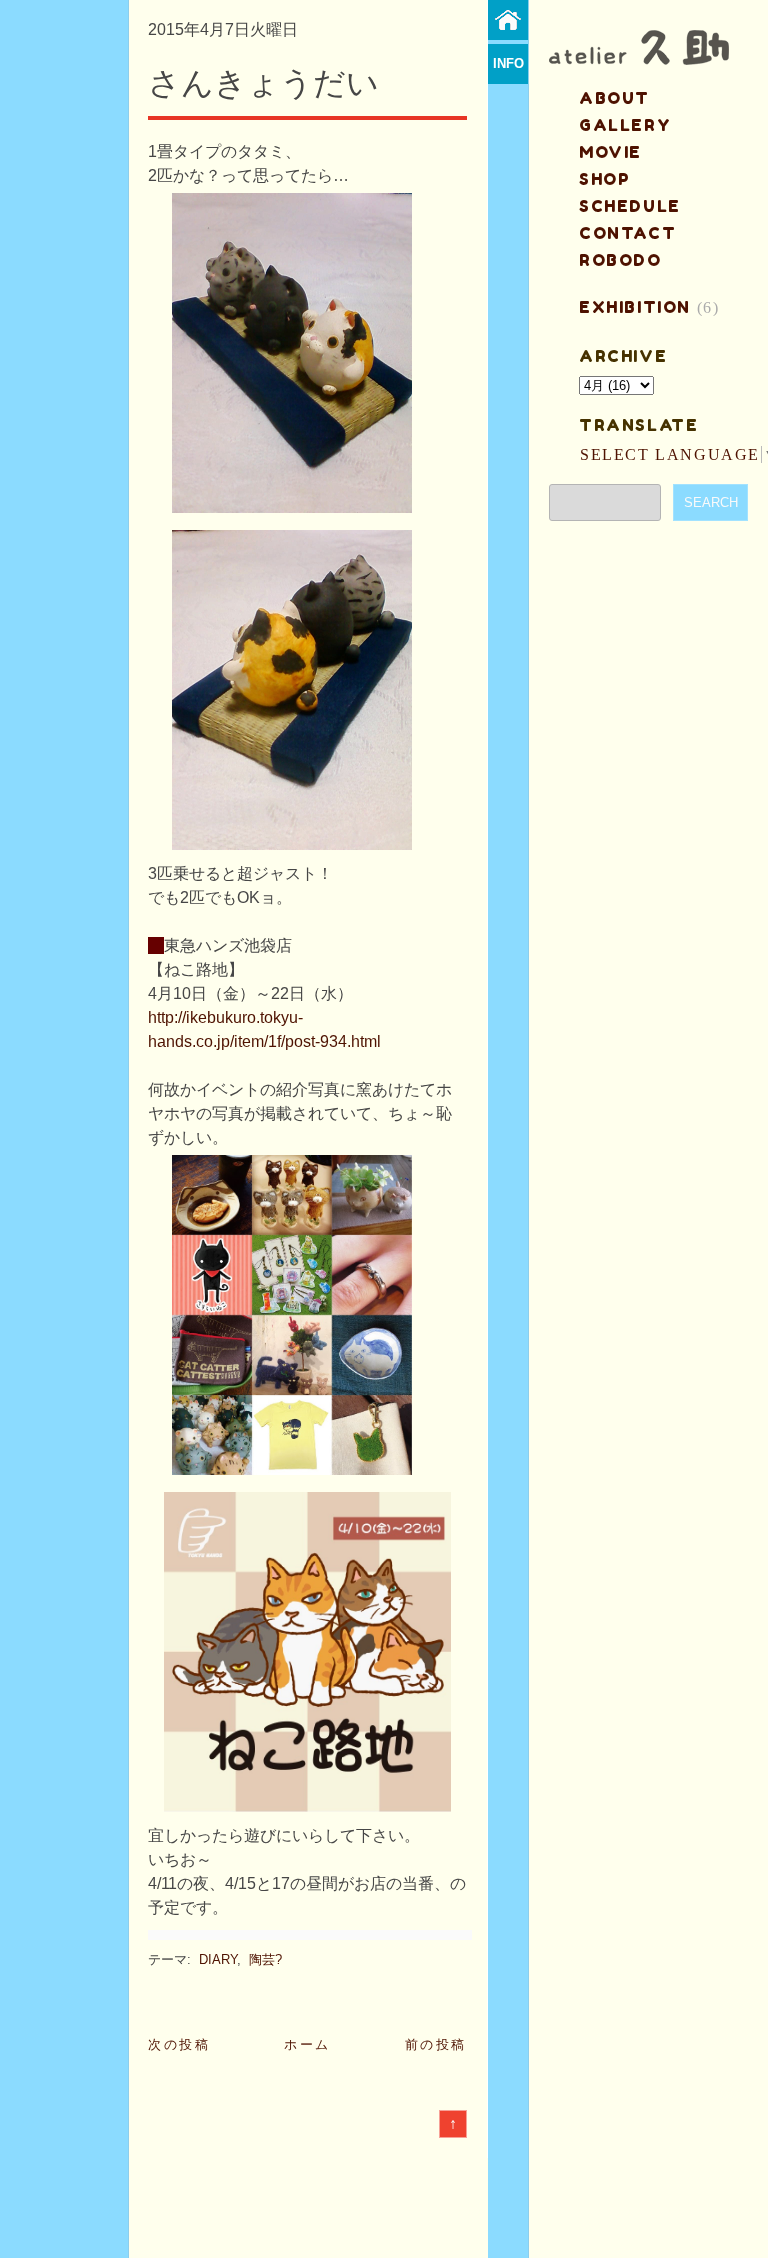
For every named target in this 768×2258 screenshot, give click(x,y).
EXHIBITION (635, 307)
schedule (630, 206)
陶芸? (265, 1959)
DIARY (218, 1959)
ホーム (307, 2044)
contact (627, 233)
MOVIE (610, 152)
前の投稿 (436, 2044)
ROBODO (620, 260)
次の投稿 (179, 2044)
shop (604, 179)
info (508, 63)
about (614, 98)
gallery (625, 125)
